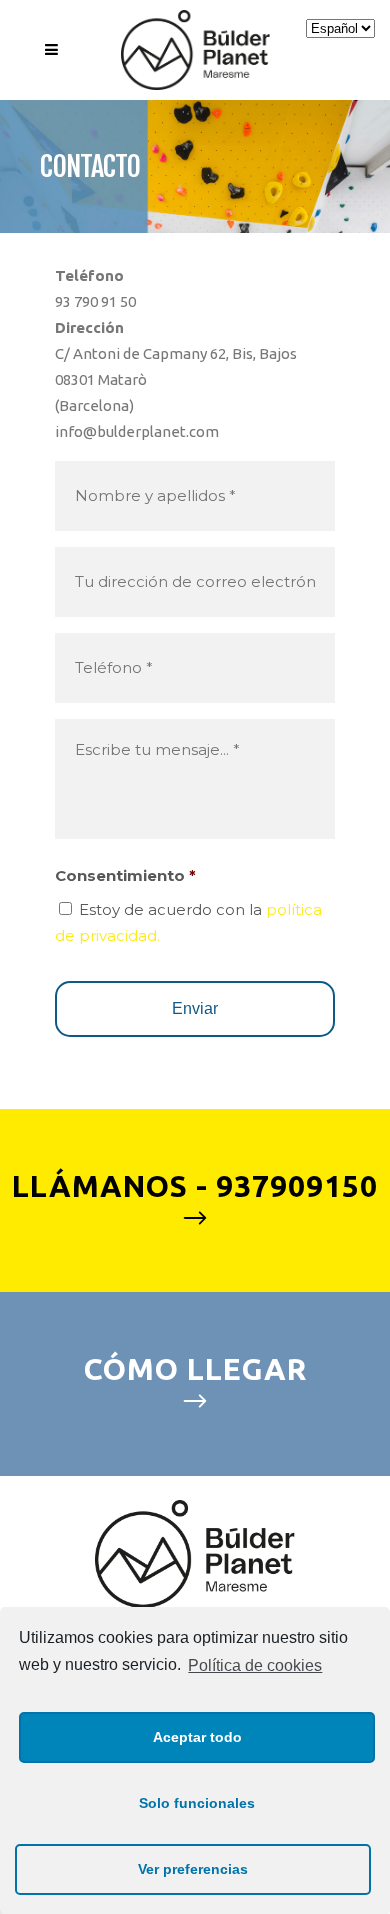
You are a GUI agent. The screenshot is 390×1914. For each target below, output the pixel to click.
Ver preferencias (193, 1869)
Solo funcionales (197, 1803)
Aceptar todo (197, 1737)
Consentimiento (125, 875)
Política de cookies (255, 1665)
